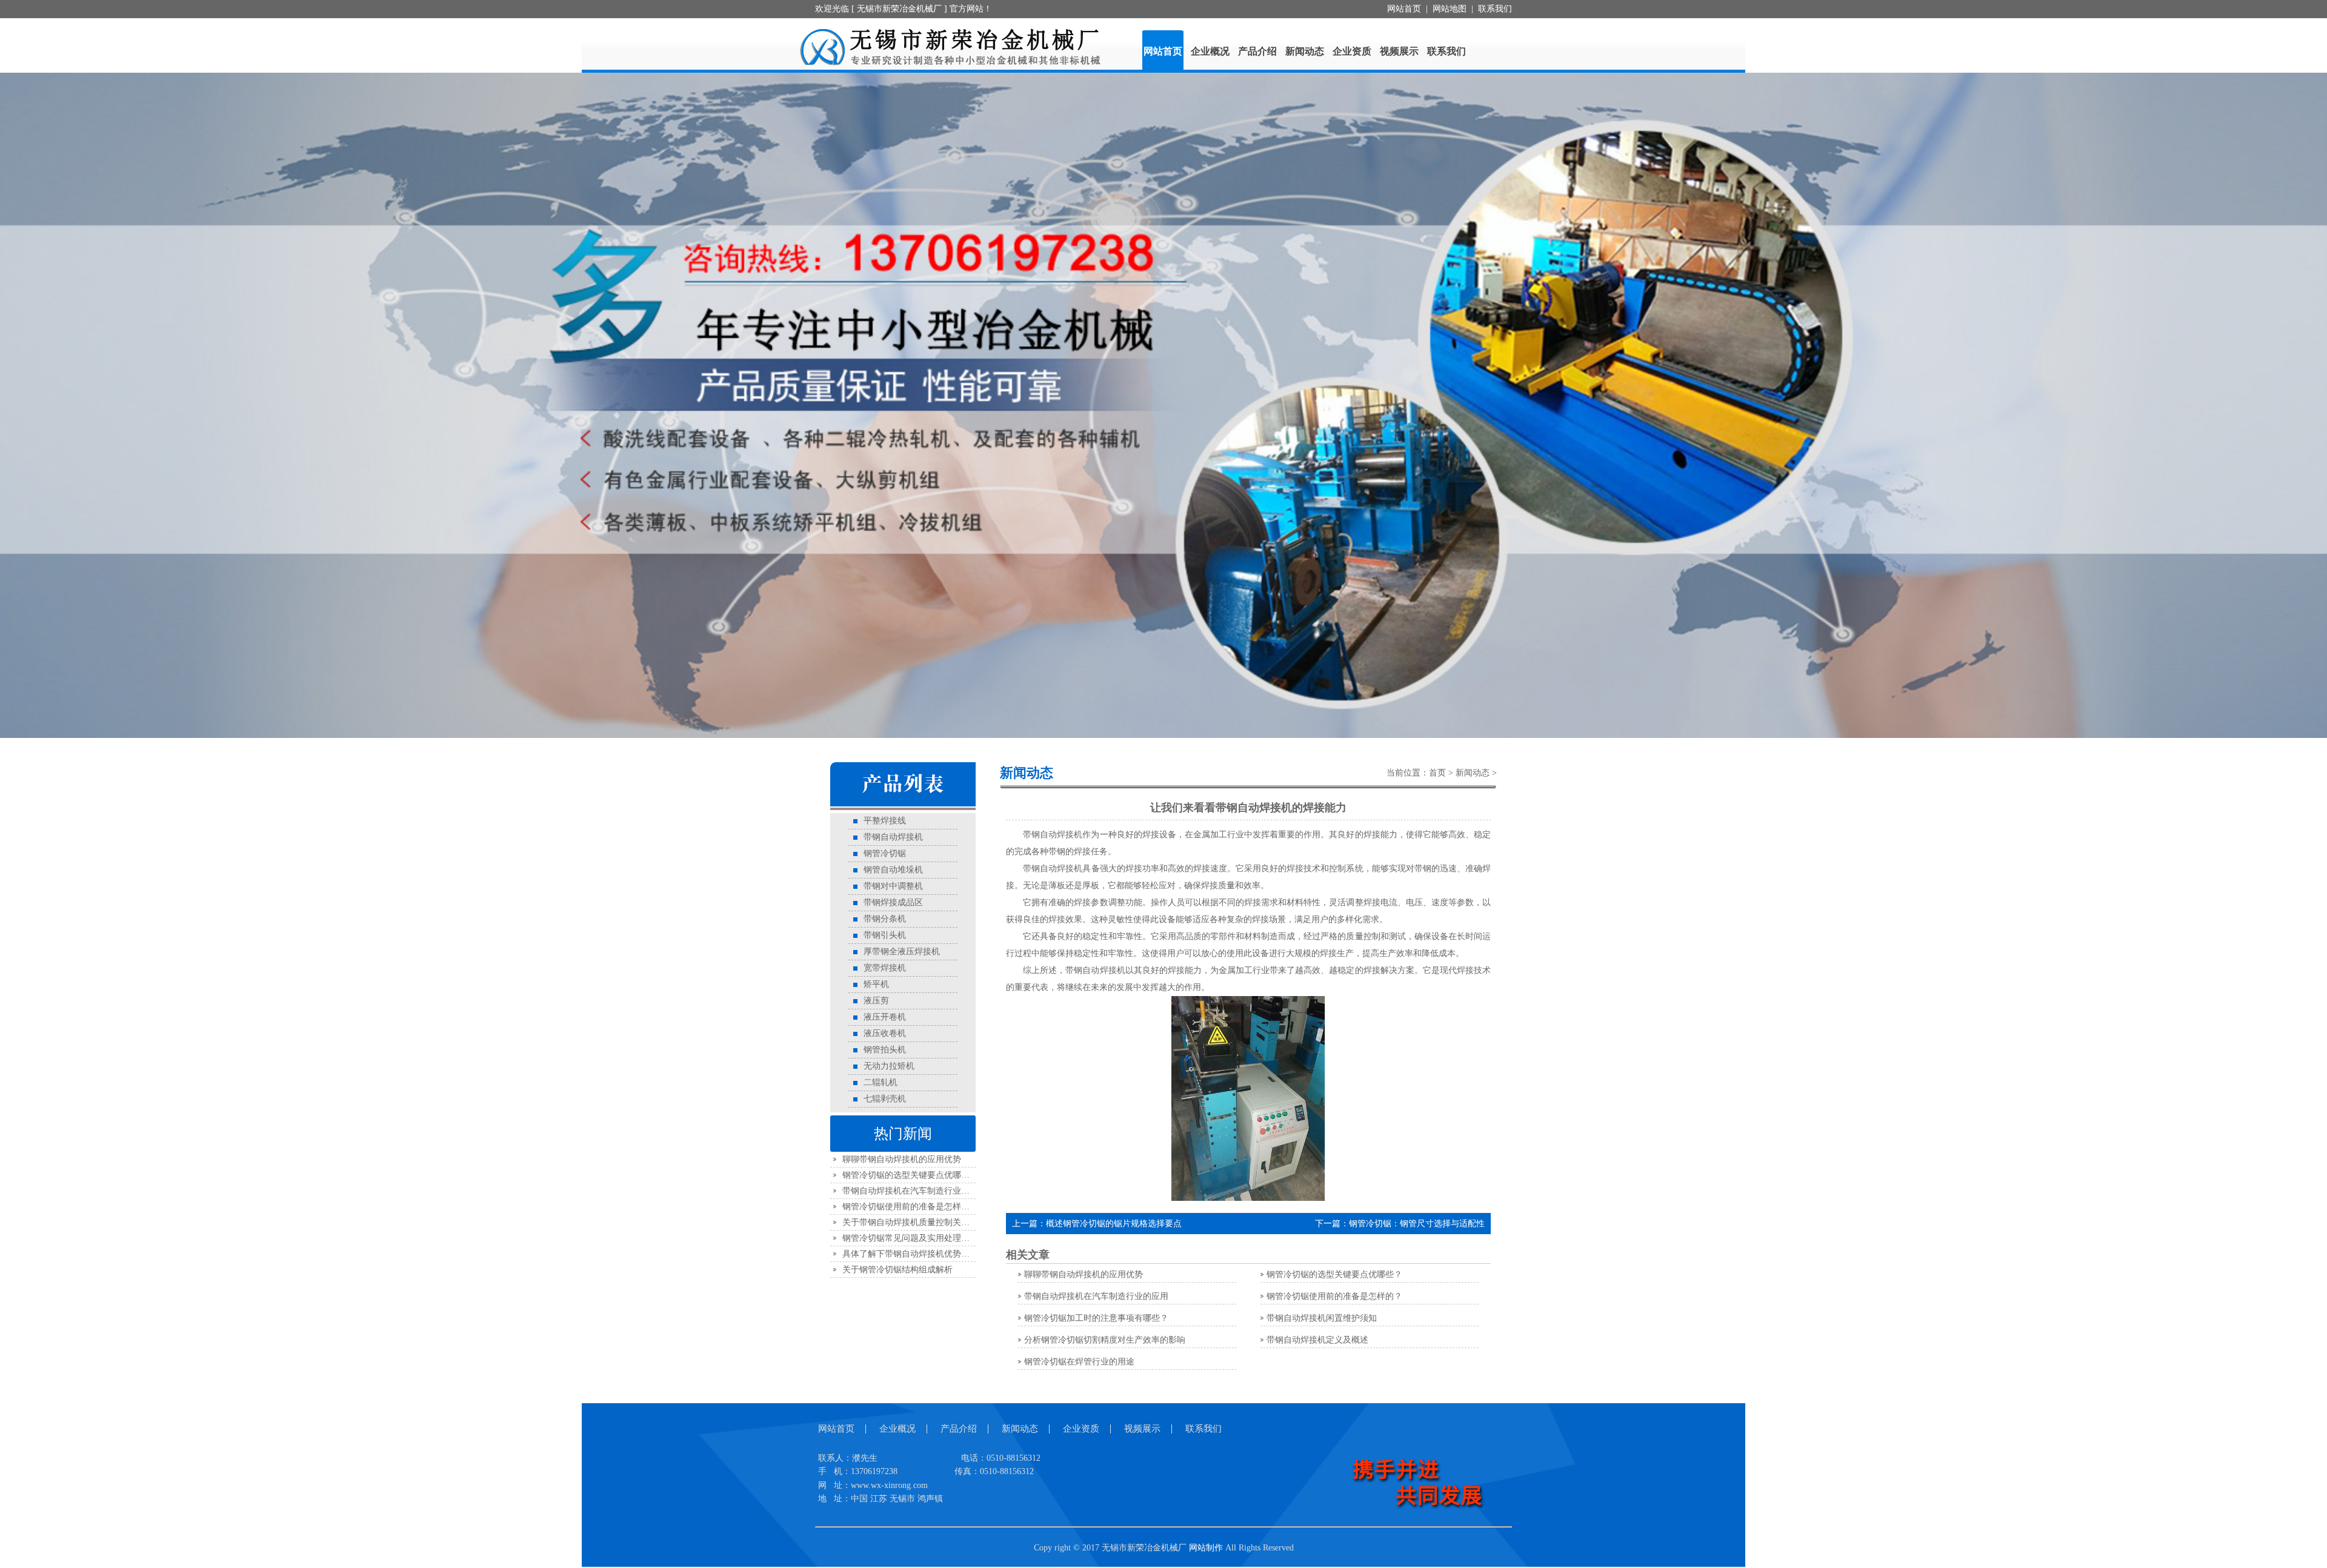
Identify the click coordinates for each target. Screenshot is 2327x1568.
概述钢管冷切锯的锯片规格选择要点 (1114, 1225)
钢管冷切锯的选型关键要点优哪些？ (910, 1176)
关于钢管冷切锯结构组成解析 (897, 1271)
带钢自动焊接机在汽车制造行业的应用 (914, 1192)
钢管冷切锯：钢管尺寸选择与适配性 (1417, 1225)
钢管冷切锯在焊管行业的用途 (1079, 1363)
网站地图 (1450, 9)
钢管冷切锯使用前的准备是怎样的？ (910, 1208)
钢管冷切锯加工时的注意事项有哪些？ (1096, 1319)
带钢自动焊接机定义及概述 (1317, 1341)
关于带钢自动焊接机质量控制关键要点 (914, 1224)
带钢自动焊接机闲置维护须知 (1322, 1319)
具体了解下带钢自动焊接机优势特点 (910, 1255)
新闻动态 (1473, 774)
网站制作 (1206, 1549)
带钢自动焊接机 (1053, 870)
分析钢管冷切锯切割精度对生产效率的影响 (1105, 1341)
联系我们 (1495, 9)
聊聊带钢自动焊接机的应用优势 (902, 1161)
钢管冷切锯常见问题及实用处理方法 (910, 1239)
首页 (1437, 774)
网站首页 (1404, 9)
